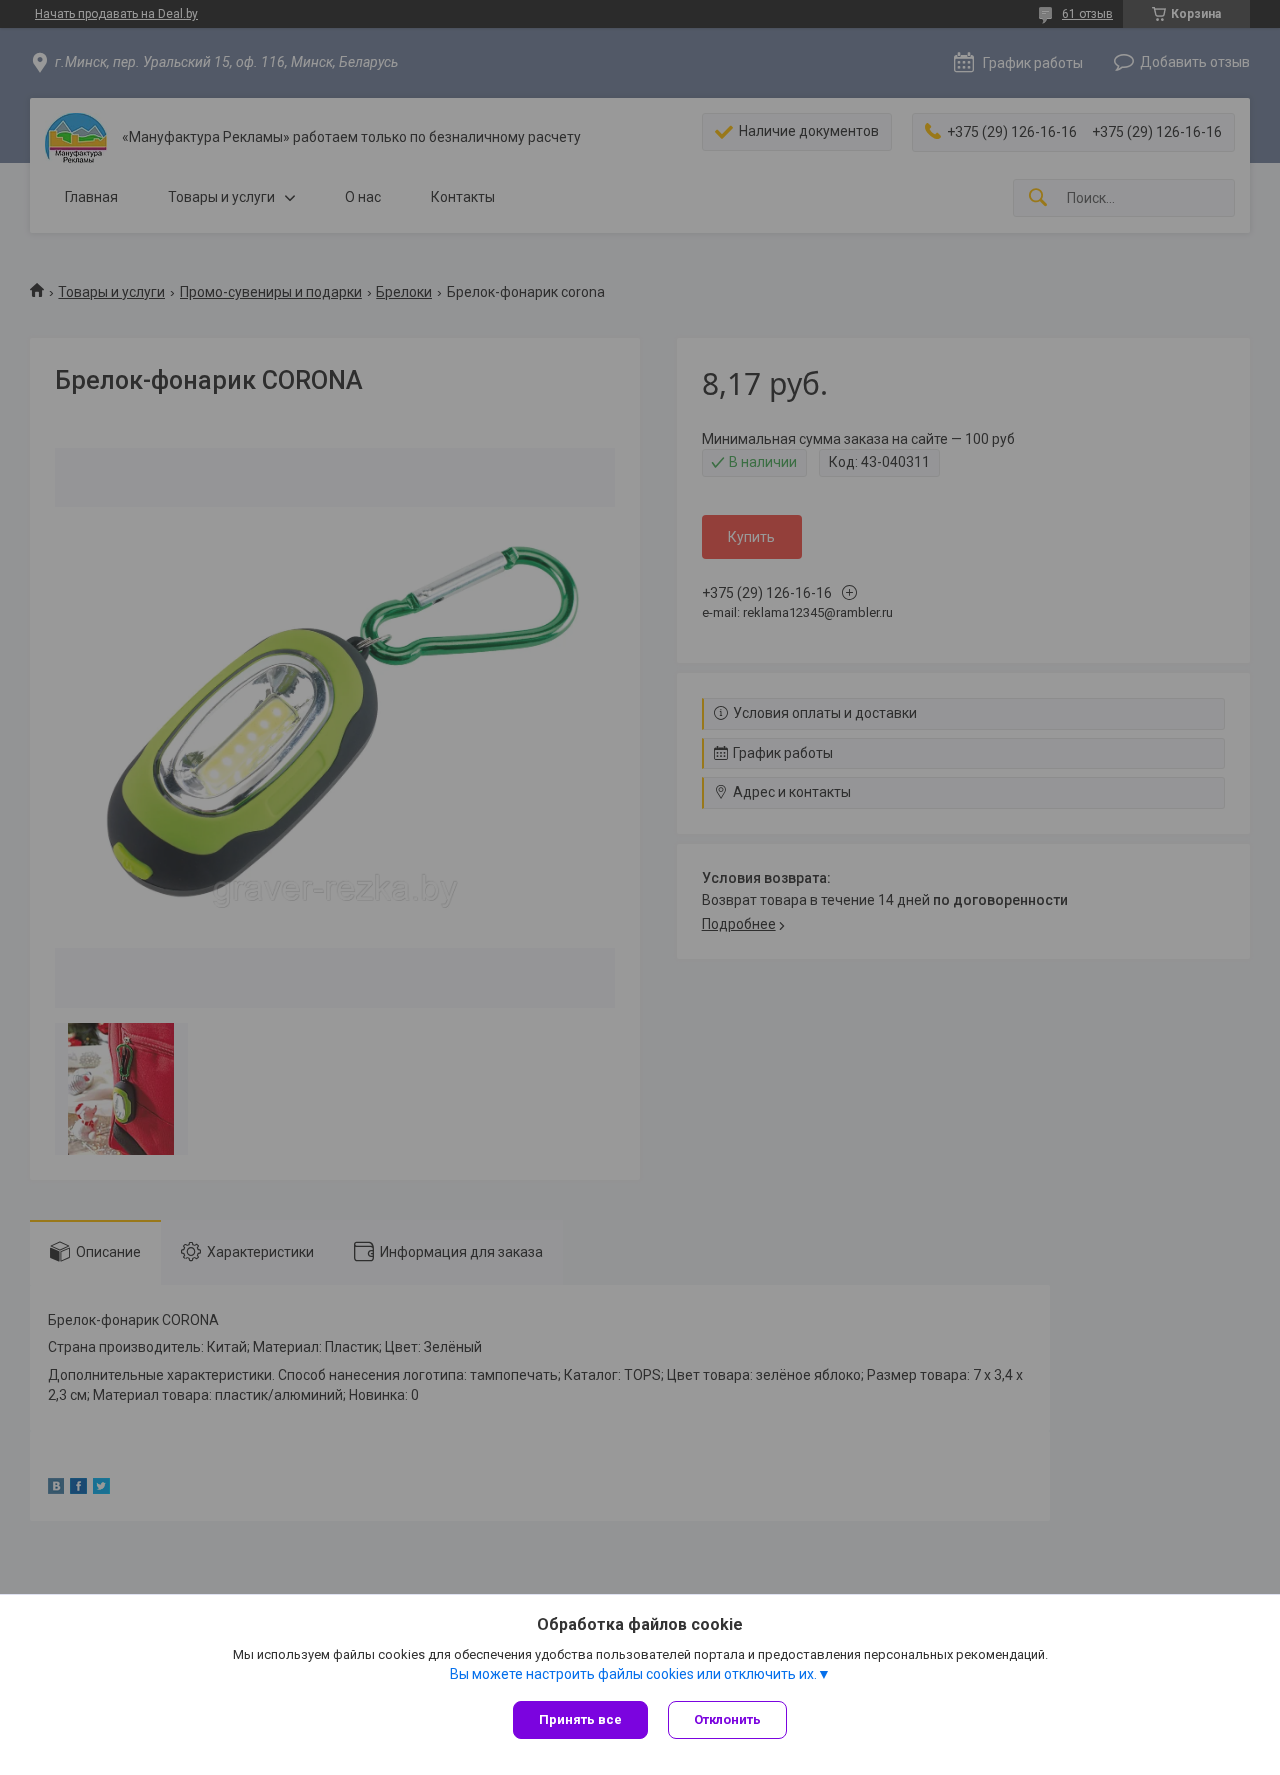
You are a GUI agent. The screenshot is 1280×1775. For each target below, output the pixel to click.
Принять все (580, 1719)
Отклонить (727, 1719)
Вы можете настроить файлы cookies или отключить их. (633, 1674)
